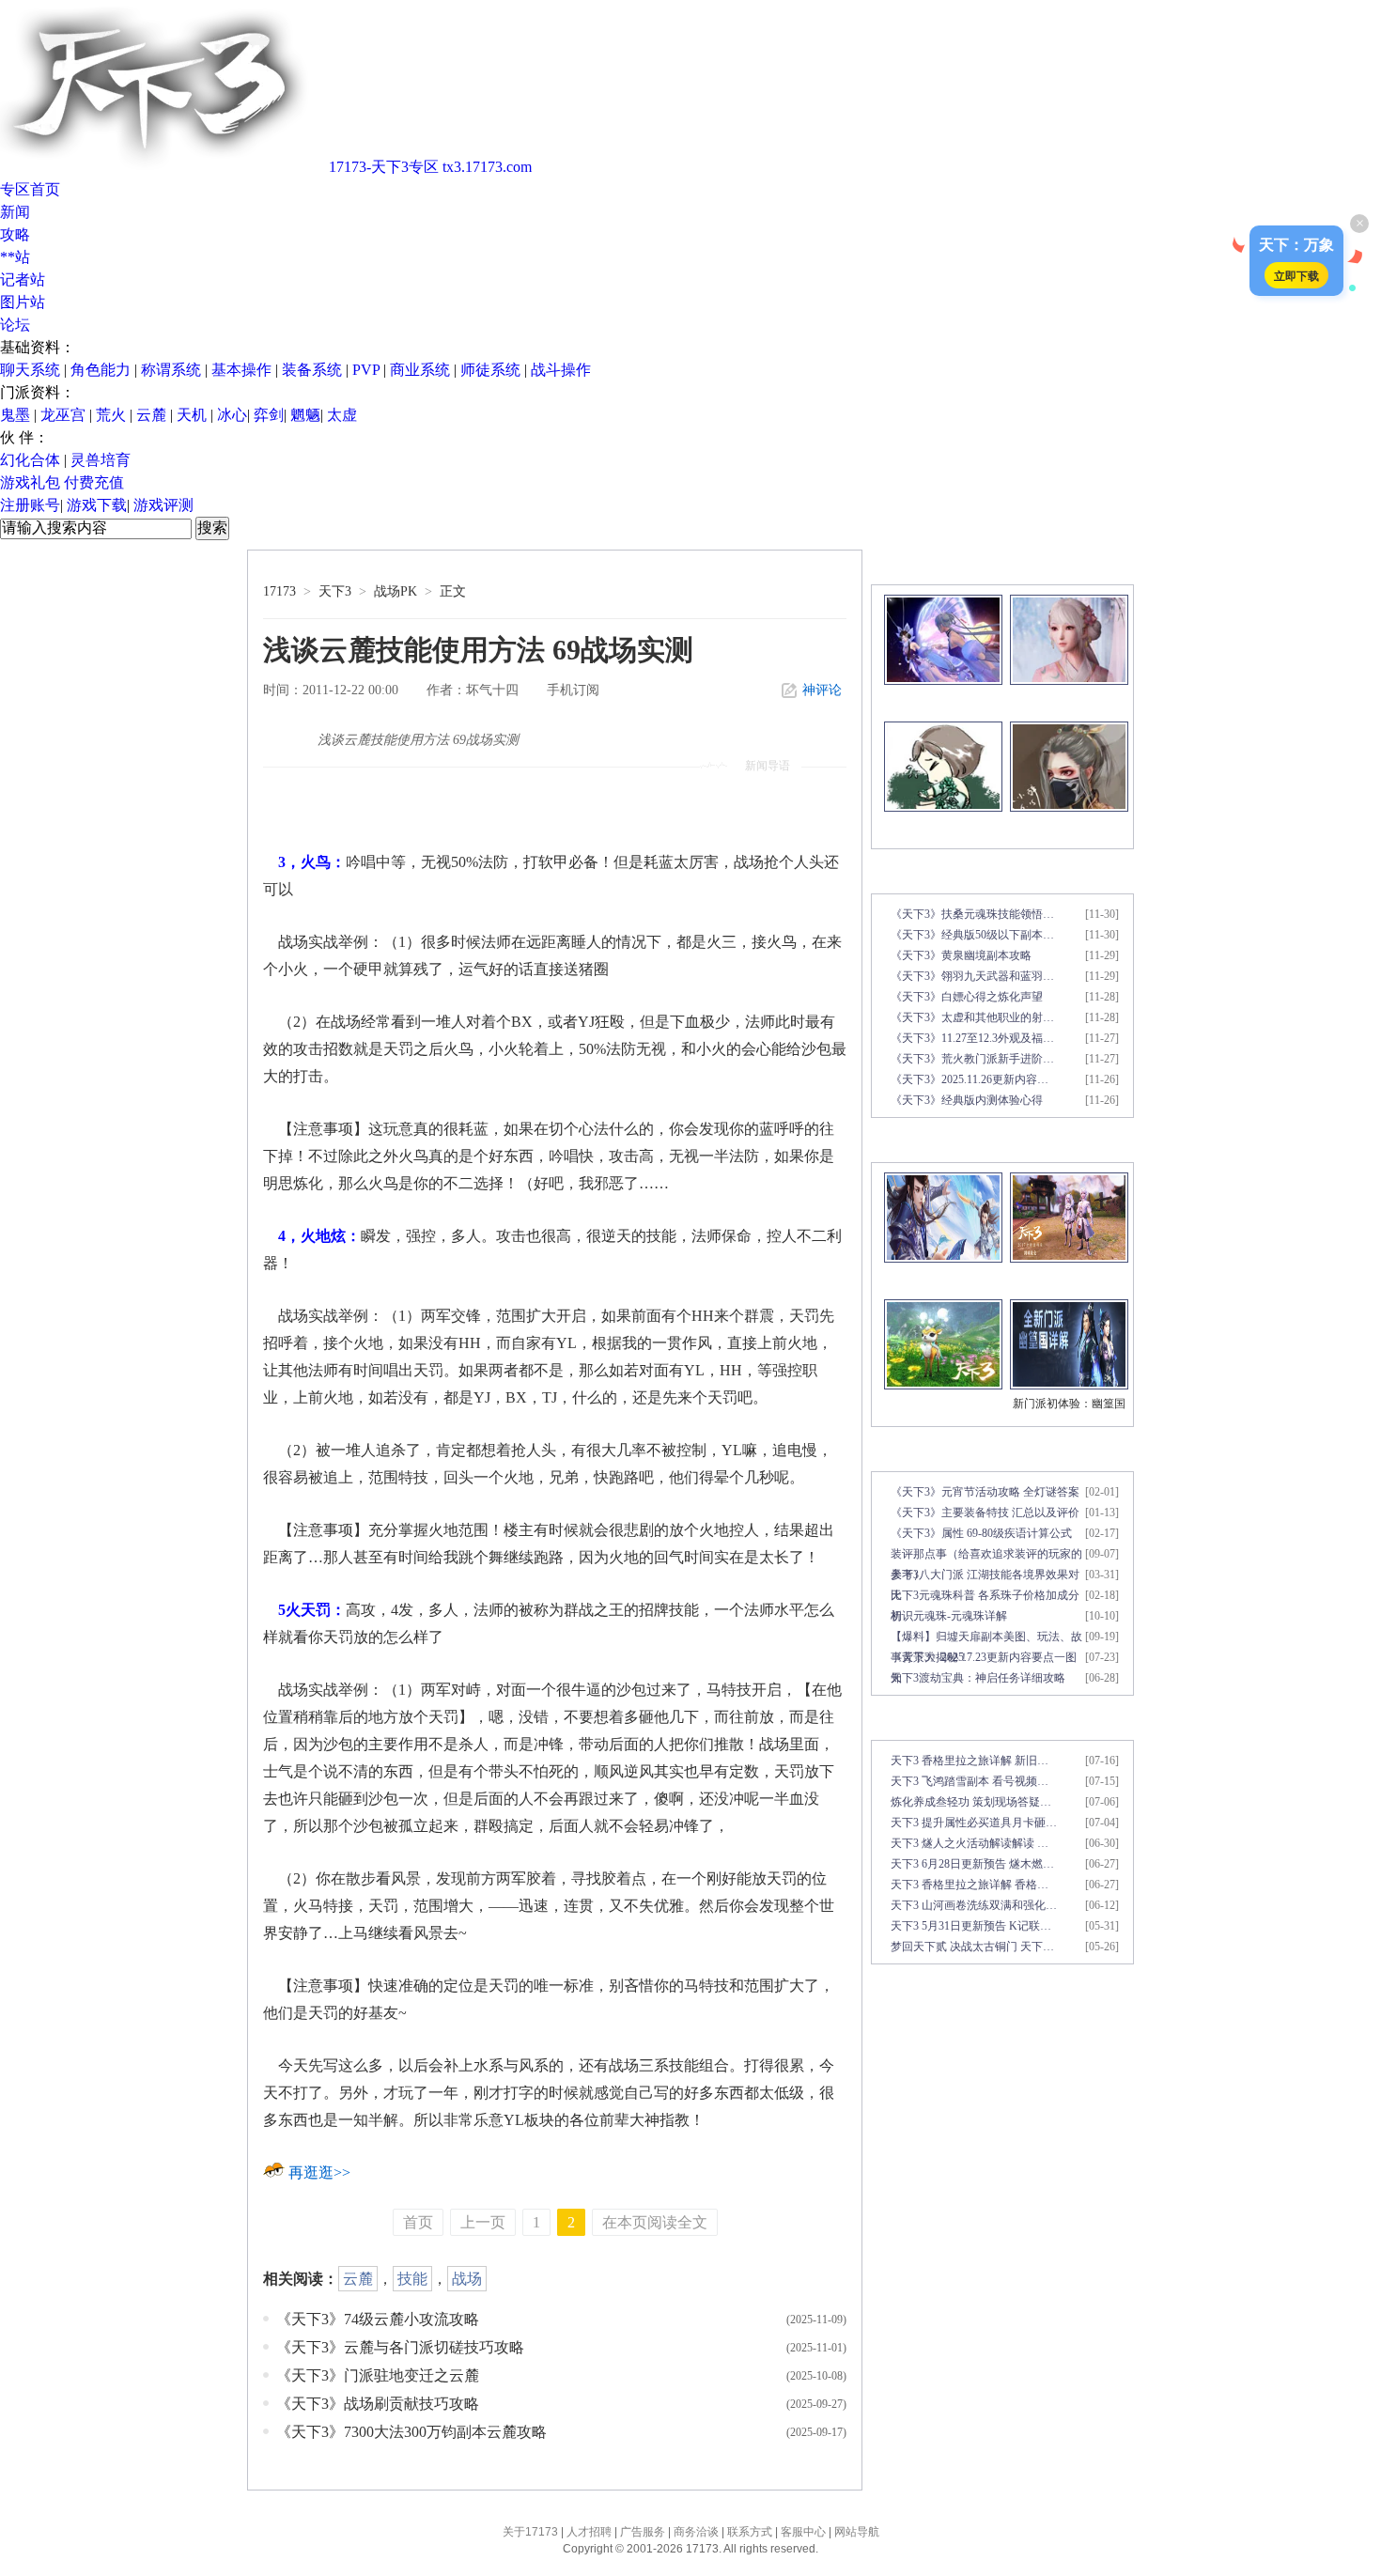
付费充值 (94, 482)
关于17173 (530, 2532)
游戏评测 (163, 505)
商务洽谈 (696, 2532)
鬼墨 (15, 415)
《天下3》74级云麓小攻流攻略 (378, 2319)
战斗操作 (561, 370)
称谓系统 (171, 370)
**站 (15, 257)
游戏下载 (97, 505)
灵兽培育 (101, 460)
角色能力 (101, 370)
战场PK (396, 591)
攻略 (15, 234)
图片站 (23, 302)
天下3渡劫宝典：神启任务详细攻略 (978, 1678)
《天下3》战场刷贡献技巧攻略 (378, 2404)
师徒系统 (490, 370)
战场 (467, 2279)
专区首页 (30, 189)
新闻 (15, 212)
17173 (279, 591)
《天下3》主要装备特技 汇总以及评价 (985, 1513)
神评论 (822, 690)
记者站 (23, 279)
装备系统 (312, 370)
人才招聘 (589, 2532)
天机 (192, 415)
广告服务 (643, 2532)
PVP (366, 370)
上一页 (483, 2222)
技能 (412, 2279)
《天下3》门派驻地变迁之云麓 (378, 2375)
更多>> (1111, 566)
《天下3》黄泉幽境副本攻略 (961, 955)
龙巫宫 (63, 415)
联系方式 (750, 2532)
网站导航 (857, 2532)
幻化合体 (30, 460)
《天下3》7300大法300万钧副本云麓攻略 (411, 2432)
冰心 (232, 415)
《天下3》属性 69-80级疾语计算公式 (981, 1533)
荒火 (111, 415)
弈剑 (269, 415)
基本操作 (241, 370)
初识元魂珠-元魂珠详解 (949, 1616)
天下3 (335, 591)
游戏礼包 (30, 482)
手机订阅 (573, 690)
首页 (418, 2222)
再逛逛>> (319, 2173)
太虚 (342, 415)
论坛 (15, 325)
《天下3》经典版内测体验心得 (967, 1100)
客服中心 (803, 2532)
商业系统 (420, 370)
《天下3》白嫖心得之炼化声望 (967, 997)
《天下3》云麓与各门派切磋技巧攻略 (400, 2347)
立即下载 (1296, 275)
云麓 (151, 415)
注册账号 (30, 505)
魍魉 (305, 415)
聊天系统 (30, 370)
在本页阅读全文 (655, 2222)
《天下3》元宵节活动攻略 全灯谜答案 (985, 1492)
